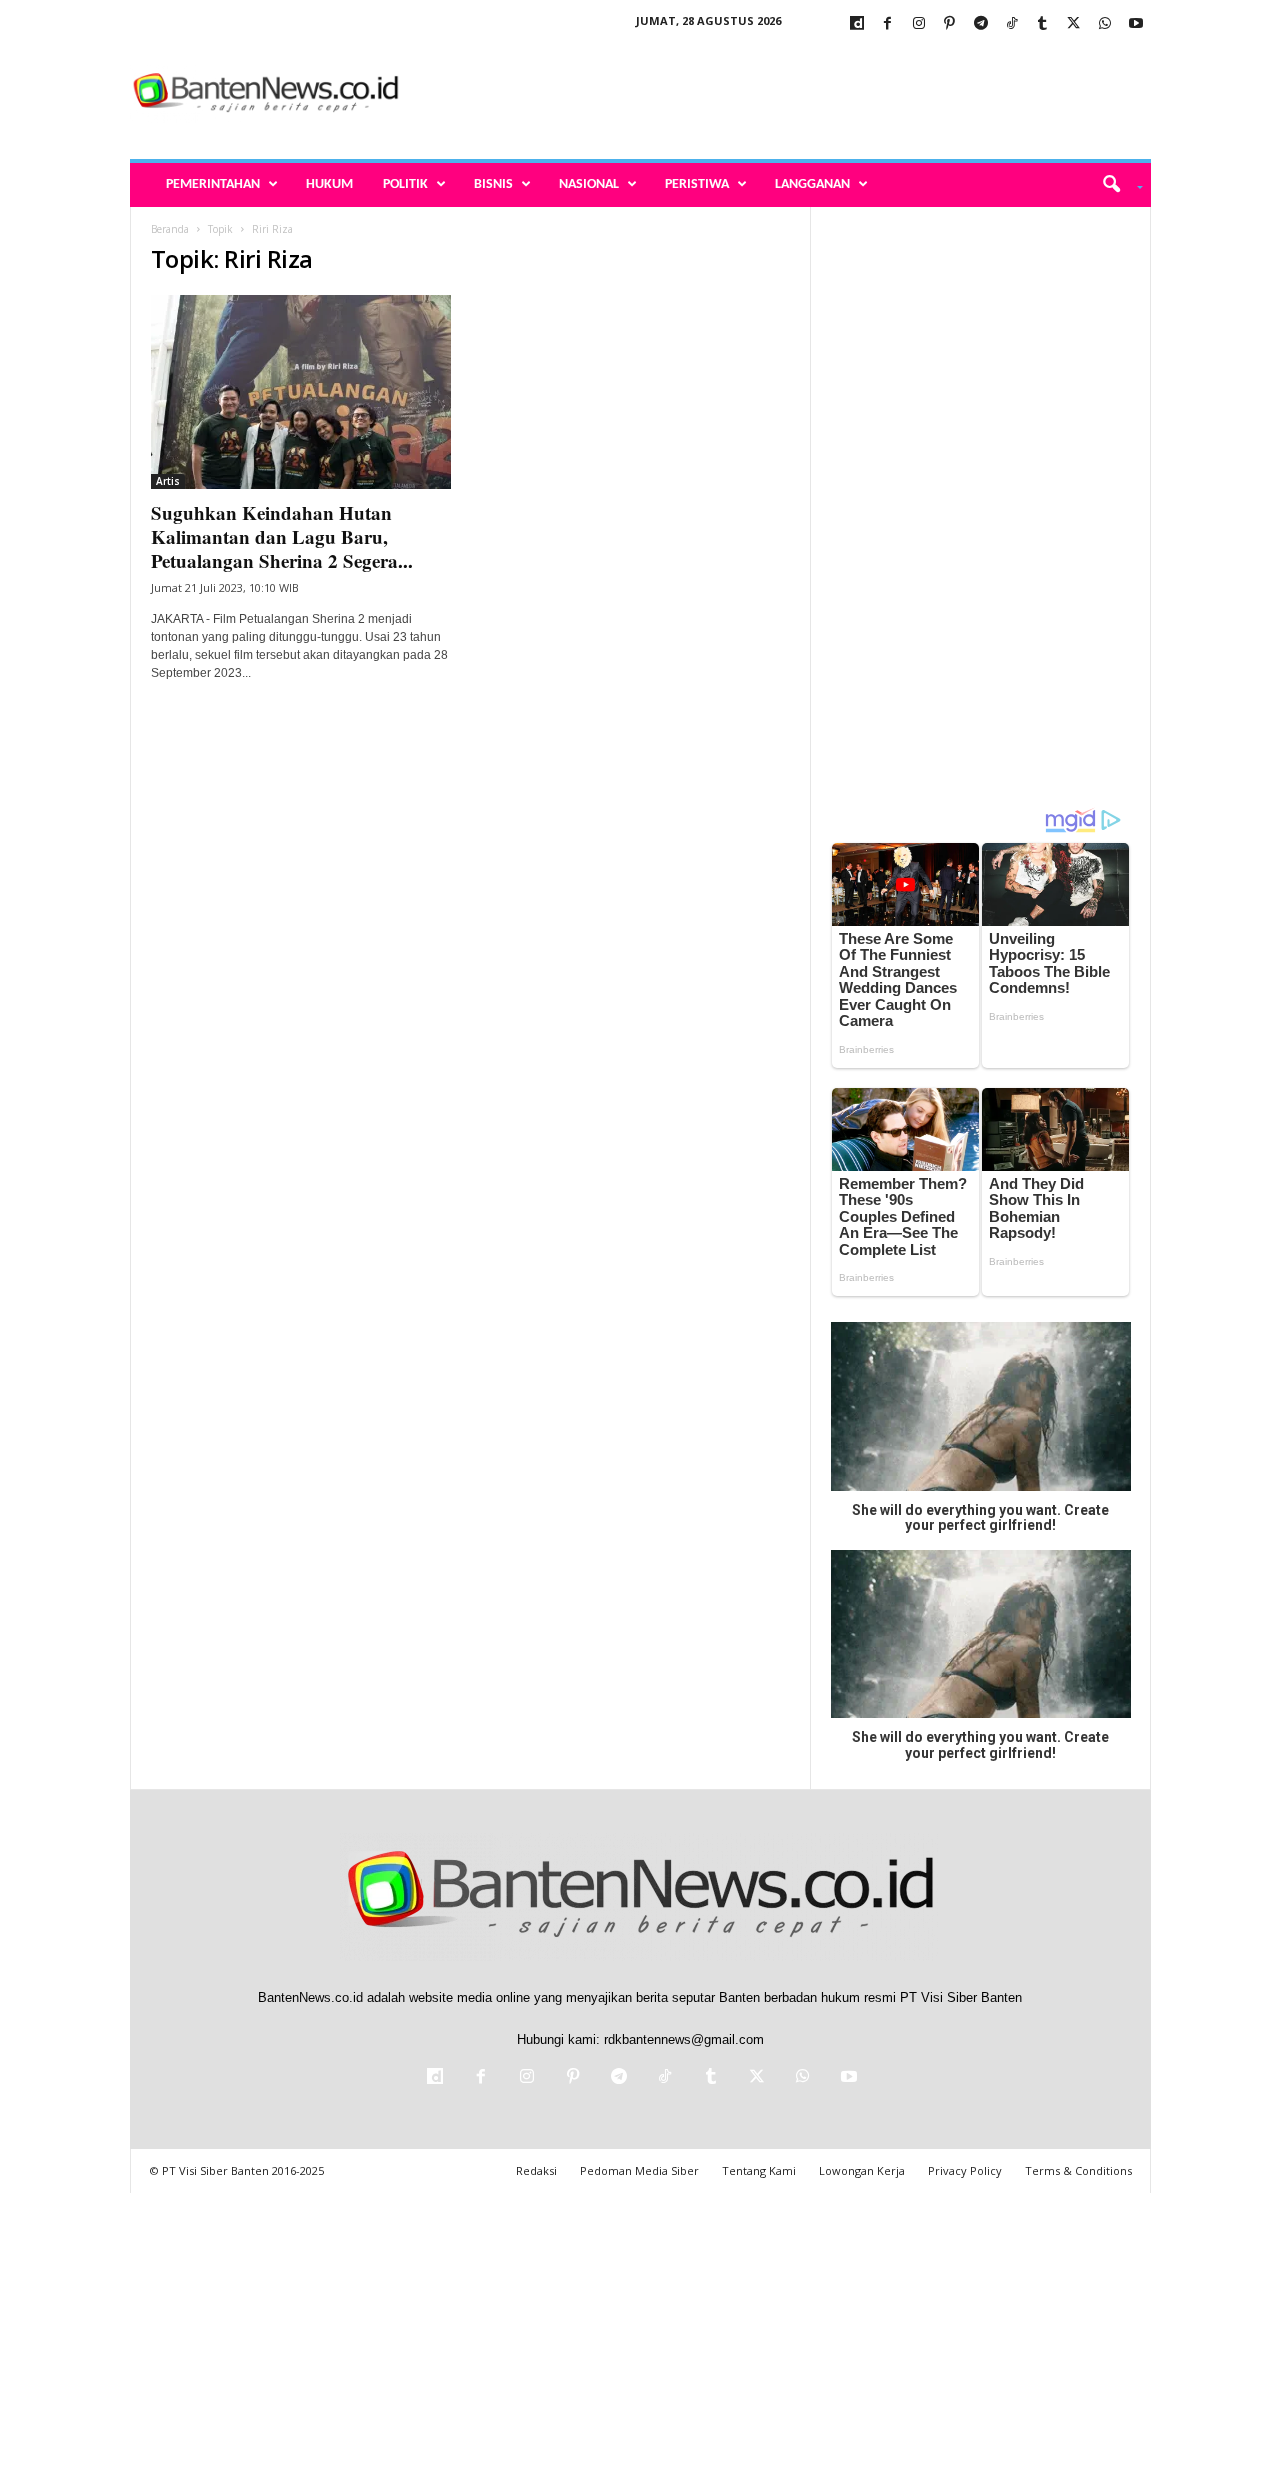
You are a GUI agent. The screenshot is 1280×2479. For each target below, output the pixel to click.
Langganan (812, 184)
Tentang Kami (759, 2170)
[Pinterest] (950, 24)
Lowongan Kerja (862, 2170)
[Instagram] (919, 24)
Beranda (170, 229)
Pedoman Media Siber (639, 2170)
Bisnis (493, 184)
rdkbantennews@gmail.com (684, 2039)
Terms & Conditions (1078, 2170)
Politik (405, 184)
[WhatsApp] (1105, 24)
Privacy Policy (965, 2170)
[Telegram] (981, 24)
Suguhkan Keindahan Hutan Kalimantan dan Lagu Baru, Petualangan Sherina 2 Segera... (282, 536)
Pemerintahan (213, 184)
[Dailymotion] (857, 24)
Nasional (589, 184)
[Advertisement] (787, 94)
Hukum (329, 184)
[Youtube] (1136, 24)
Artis (168, 481)
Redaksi (536, 2170)
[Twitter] (1074, 24)
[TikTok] (1012, 24)
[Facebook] (888, 24)
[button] (1115, 185)
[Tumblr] (1043, 24)
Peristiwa (697, 184)
